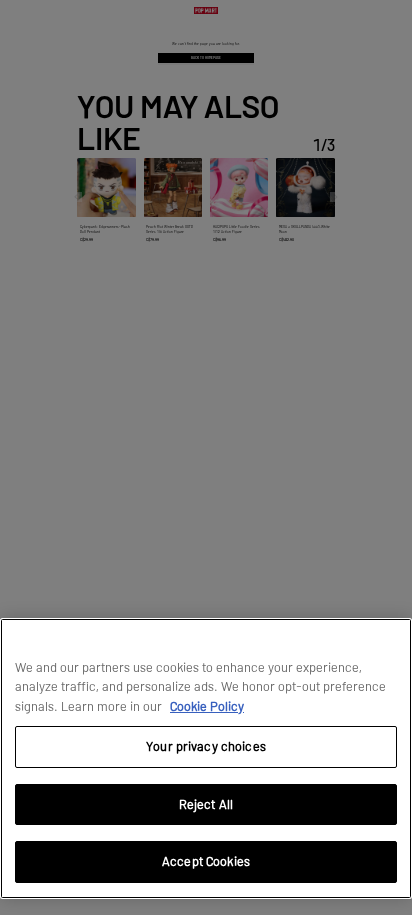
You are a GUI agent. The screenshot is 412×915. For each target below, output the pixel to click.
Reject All (206, 804)
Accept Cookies (206, 861)
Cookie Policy (207, 706)
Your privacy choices (206, 746)
